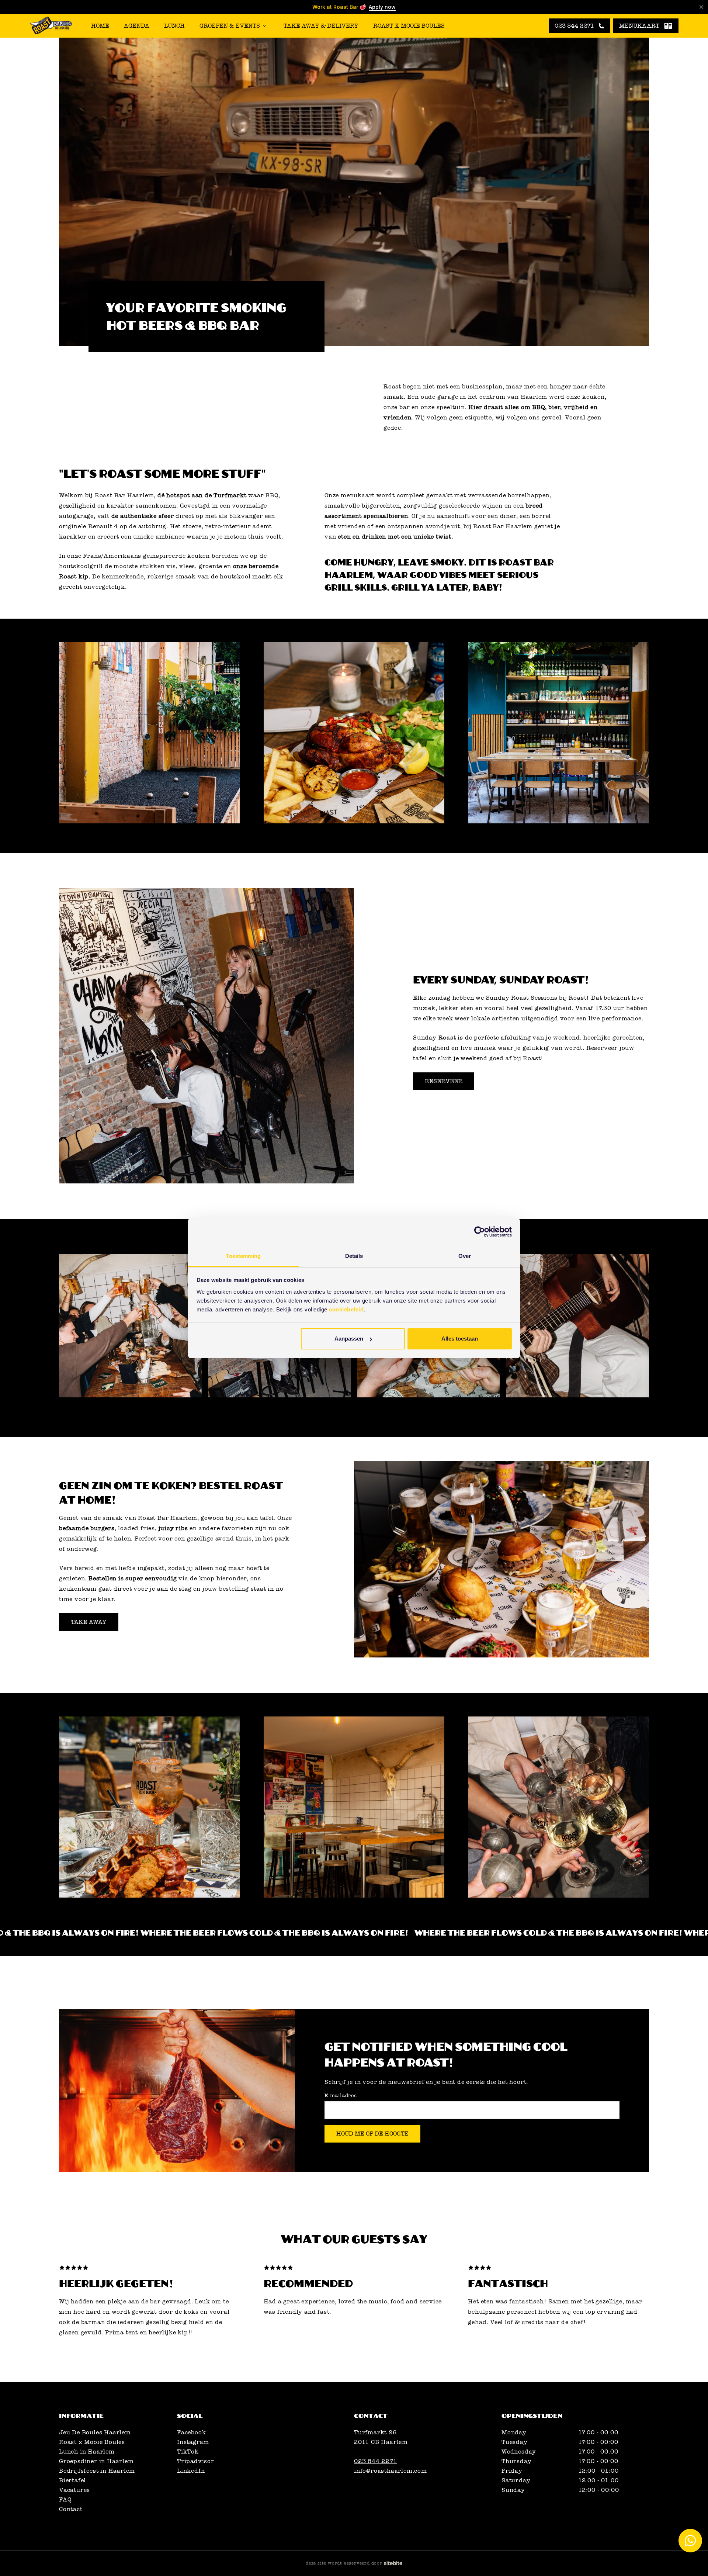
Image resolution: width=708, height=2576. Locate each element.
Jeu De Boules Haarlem (95, 2432)
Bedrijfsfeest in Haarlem (97, 2471)
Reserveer (444, 1081)
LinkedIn (191, 2471)
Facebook (191, 2432)
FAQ (65, 2500)
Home (100, 26)
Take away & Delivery (321, 26)
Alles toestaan (460, 1339)
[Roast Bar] (51, 26)
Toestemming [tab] (243, 1256)
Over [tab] (465, 1256)
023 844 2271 (376, 2461)
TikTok (188, 2452)
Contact (71, 2509)
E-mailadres (341, 2096)
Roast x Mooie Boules (409, 26)
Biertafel (72, 2480)
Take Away (89, 1622)
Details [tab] (354, 1256)
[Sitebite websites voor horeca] (393, 2563)
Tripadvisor (196, 2461)
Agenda (137, 26)
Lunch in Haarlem (87, 2452)
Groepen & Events (230, 26)
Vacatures (74, 2490)
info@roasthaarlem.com (391, 2471)
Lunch (174, 26)
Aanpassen (349, 1339)
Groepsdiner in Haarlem (96, 2461)
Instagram (193, 2442)
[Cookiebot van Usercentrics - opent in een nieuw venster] (480, 1232)
